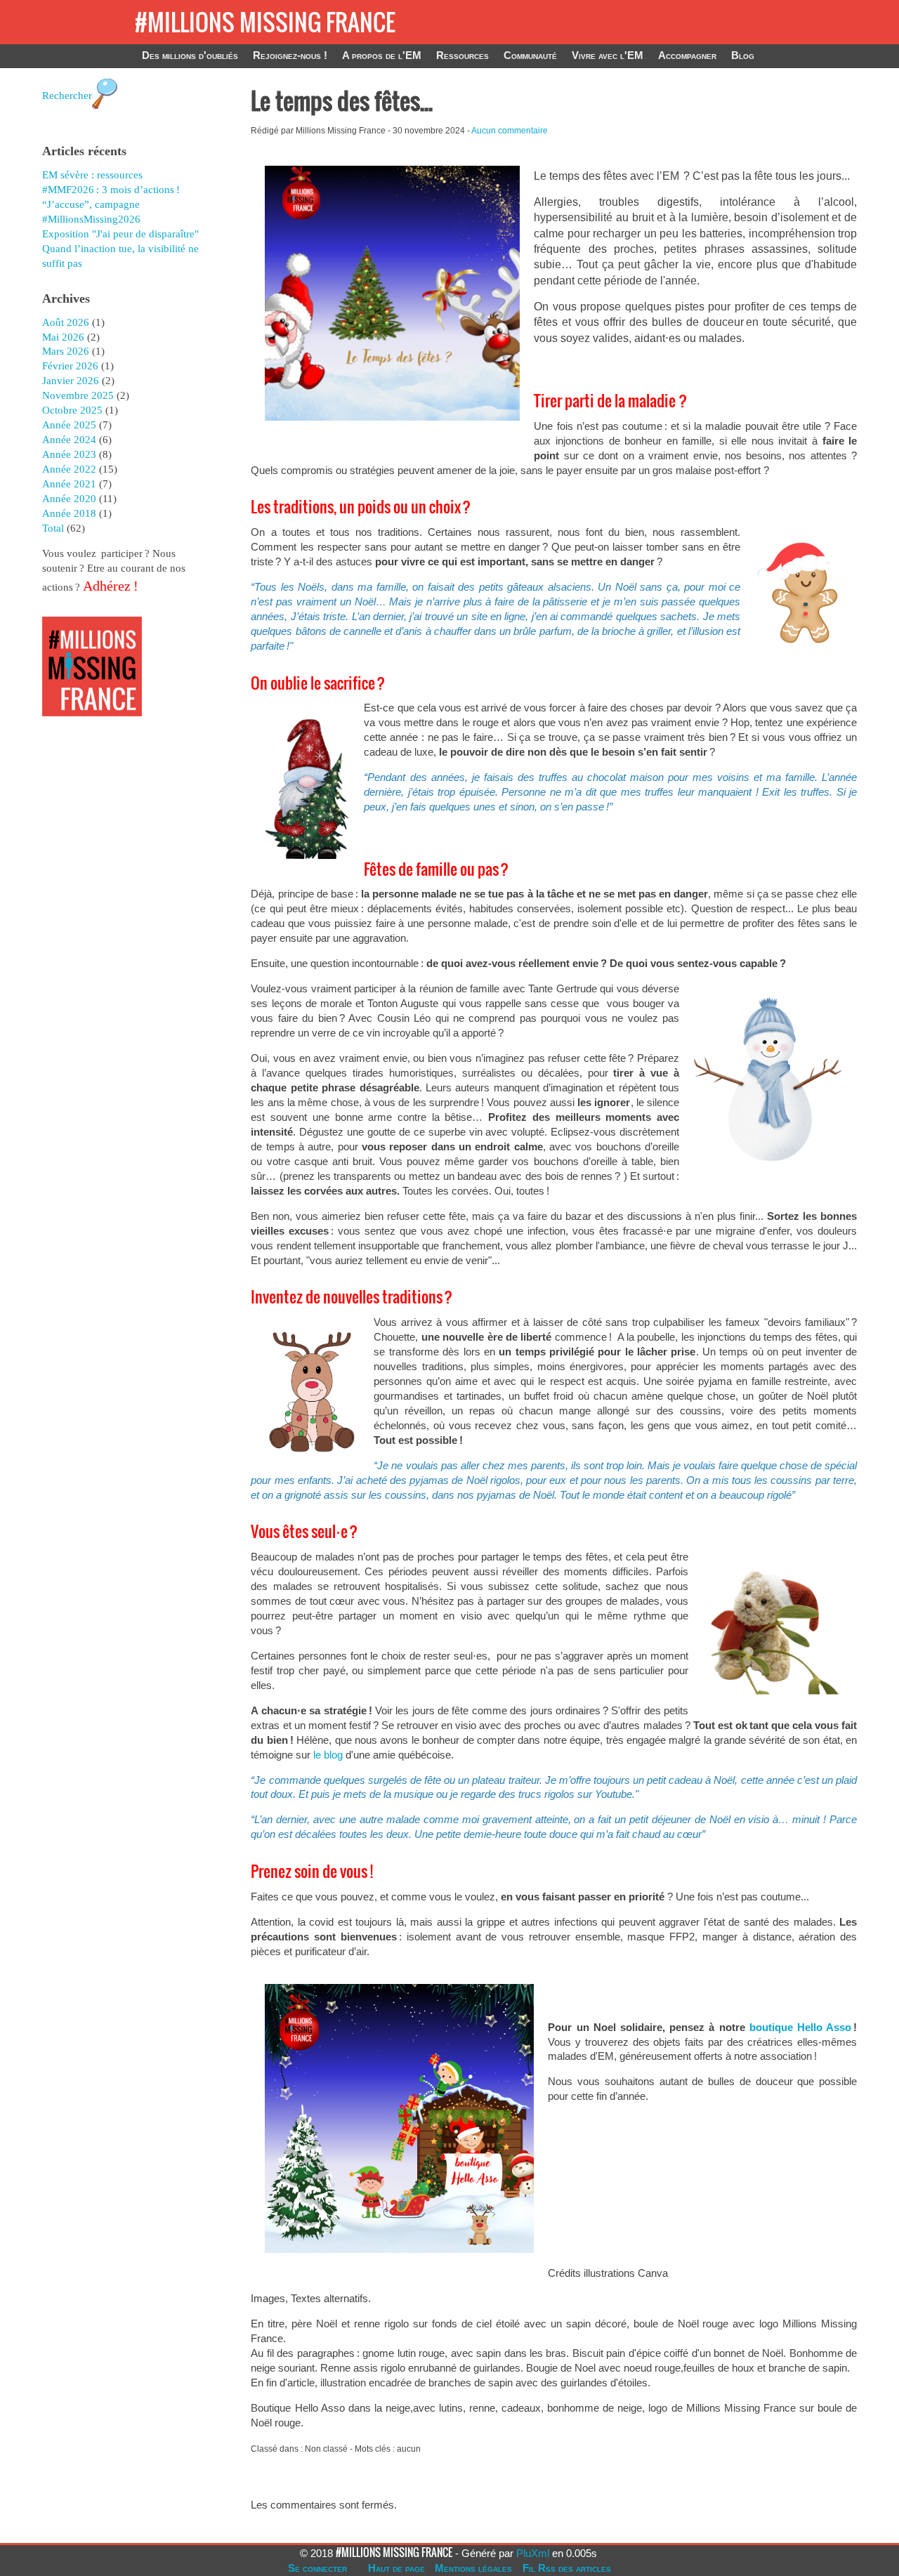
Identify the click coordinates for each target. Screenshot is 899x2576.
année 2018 (69, 513)
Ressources (462, 55)
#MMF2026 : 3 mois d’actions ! (111, 190)
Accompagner (687, 55)
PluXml (533, 2553)
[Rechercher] (105, 116)
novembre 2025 (78, 395)
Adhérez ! (109, 586)
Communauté (530, 55)
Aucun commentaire (510, 131)
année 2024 (69, 440)
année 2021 (69, 484)
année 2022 (69, 469)
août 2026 (66, 322)
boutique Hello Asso (800, 2027)
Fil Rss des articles (567, 2568)
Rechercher (67, 96)
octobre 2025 (72, 410)
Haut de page (396, 2568)
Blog (743, 55)
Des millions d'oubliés (190, 55)
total (54, 528)
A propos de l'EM (382, 55)
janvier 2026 (71, 381)
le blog (328, 1755)
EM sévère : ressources (92, 175)
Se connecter (317, 2568)
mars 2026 (66, 351)
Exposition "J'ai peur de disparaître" (120, 234)
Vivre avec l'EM (608, 55)
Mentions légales (473, 2568)
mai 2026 (63, 337)
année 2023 (69, 454)
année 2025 (69, 425)
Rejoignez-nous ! (290, 55)
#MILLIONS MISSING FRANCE (265, 22)
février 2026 (70, 366)
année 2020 (69, 499)
